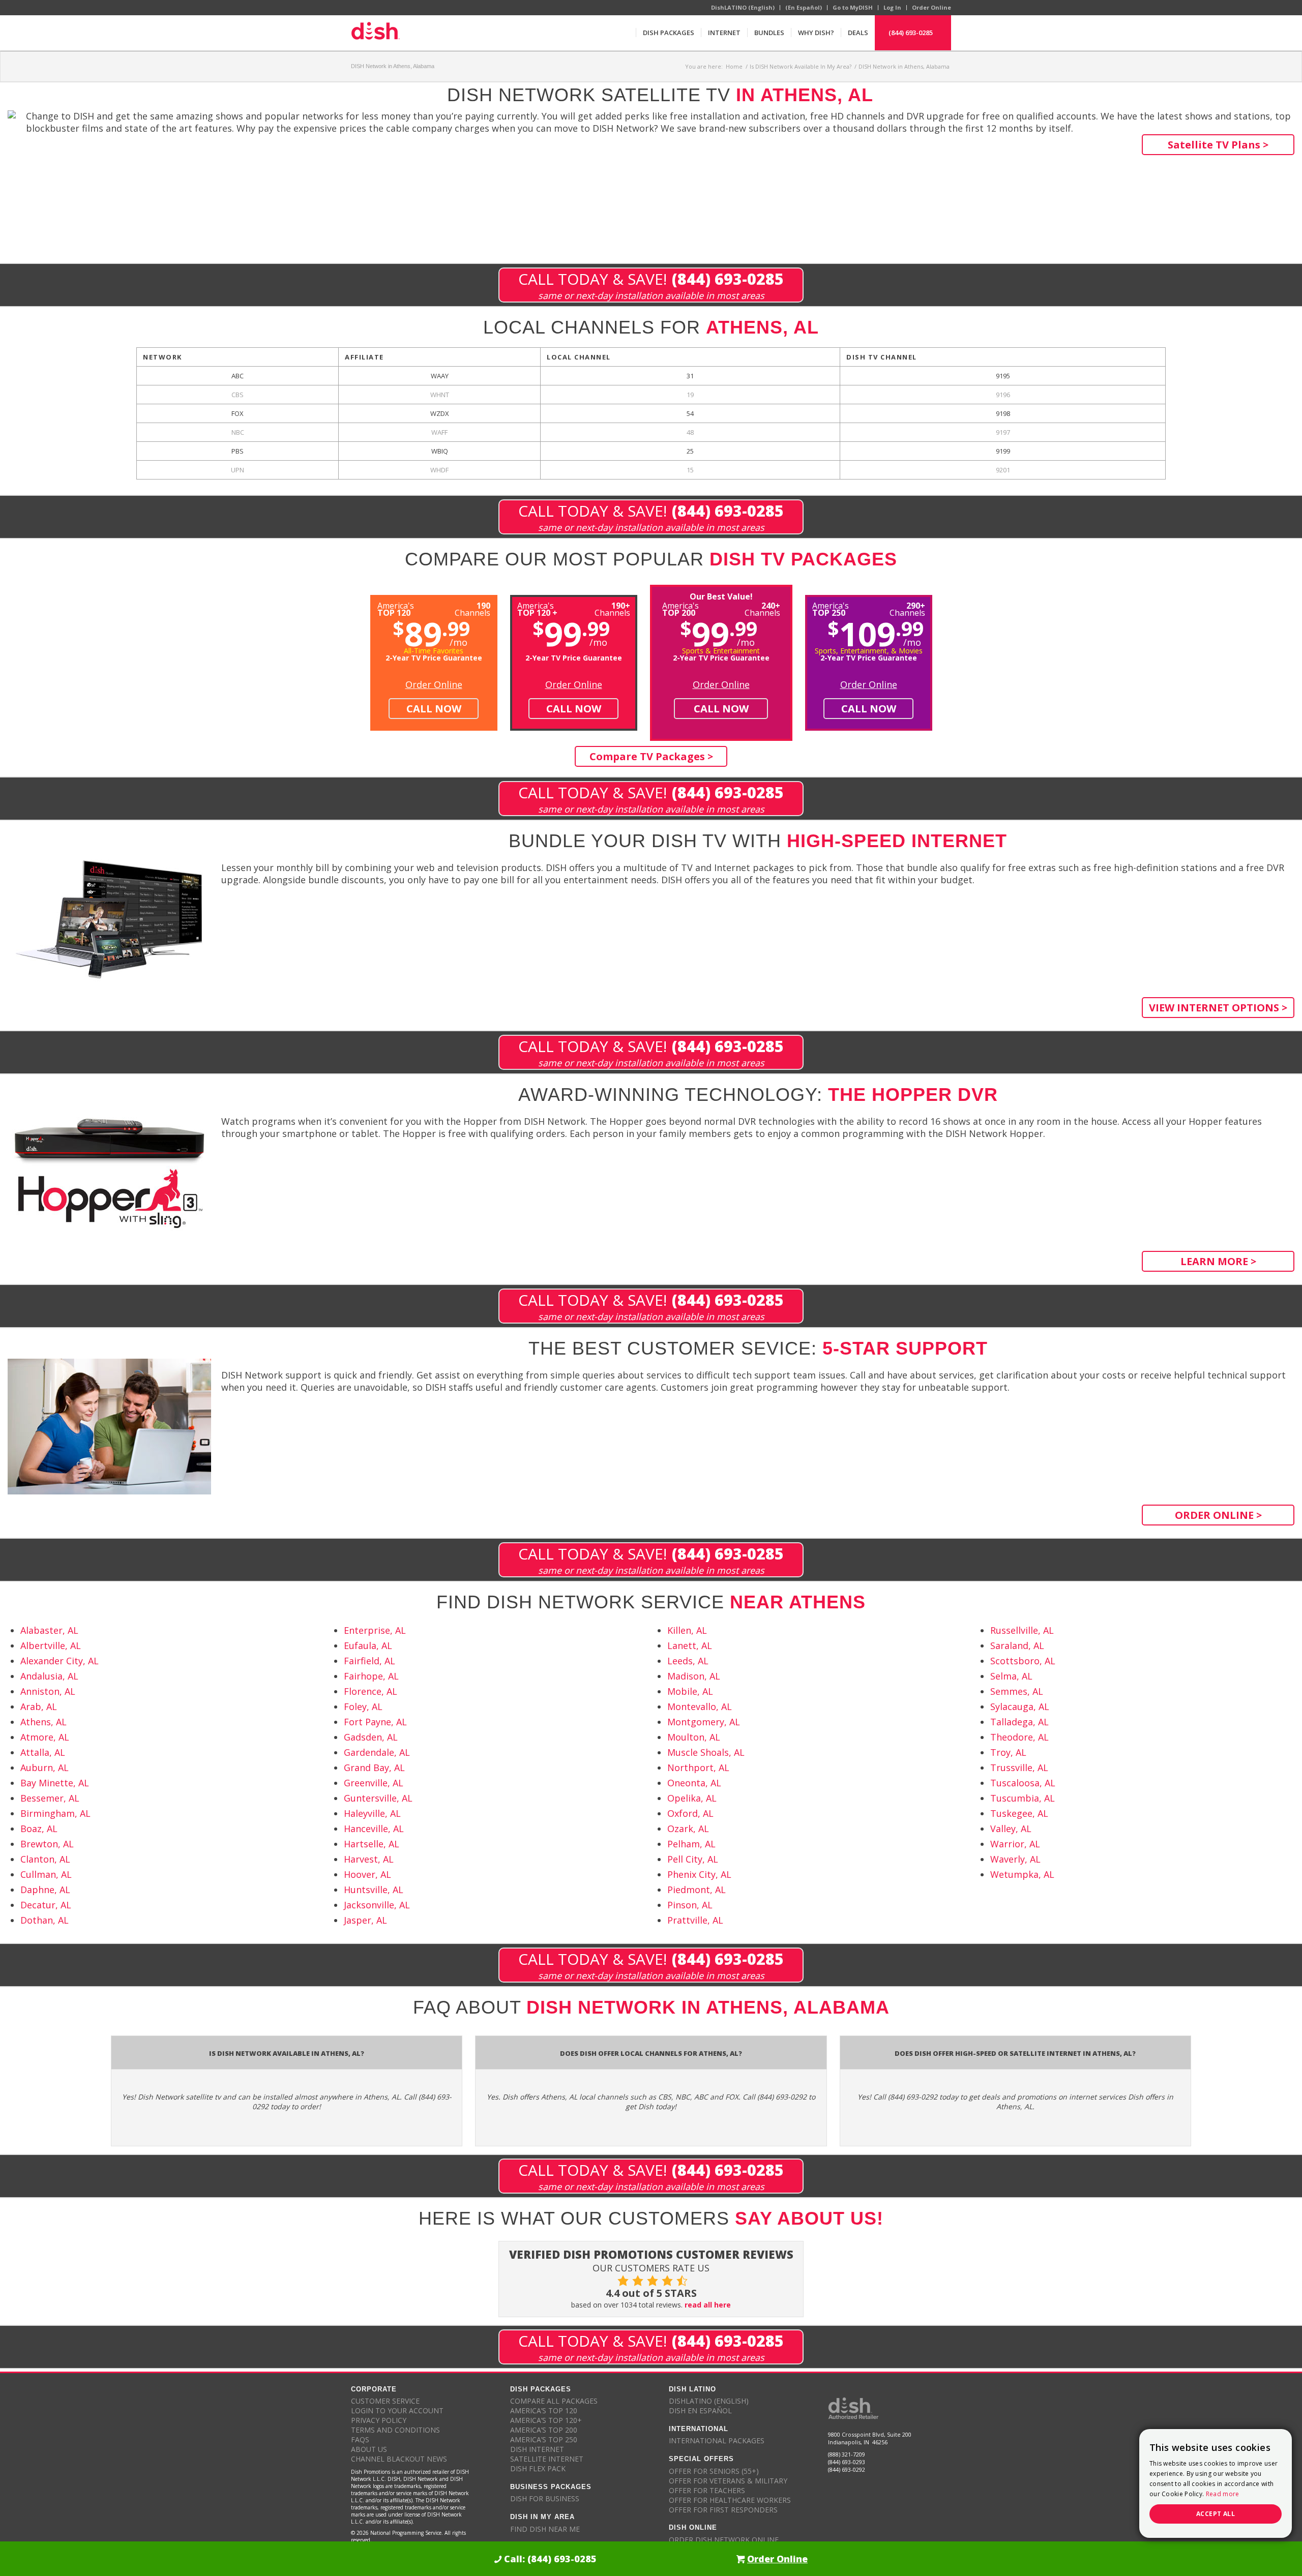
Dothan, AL (45, 1920)
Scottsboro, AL (1023, 1661)
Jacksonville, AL (377, 1905)
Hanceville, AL (374, 1829)
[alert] (1216, 2483)
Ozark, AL (688, 1829)
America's (537, 608)
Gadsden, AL (371, 1737)
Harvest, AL (369, 1859)
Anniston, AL (48, 1691)
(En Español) (804, 7)
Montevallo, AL (700, 1706)
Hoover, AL (367, 1874)
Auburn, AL (45, 1768)
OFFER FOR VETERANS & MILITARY (728, 2481)
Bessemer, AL (50, 1798)
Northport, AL (698, 1768)
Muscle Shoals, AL (706, 1752)
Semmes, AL (1017, 1691)
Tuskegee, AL (1019, 1813)
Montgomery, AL (704, 1722)
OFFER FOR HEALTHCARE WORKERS (730, 2500)
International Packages (717, 2440)
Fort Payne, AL (375, 1722)
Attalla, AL (43, 1752)
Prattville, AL (695, 1920)
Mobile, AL (690, 1691)
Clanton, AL (45, 1859)
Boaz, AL (39, 1829)
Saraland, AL (1017, 1645)
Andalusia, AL (49, 1676)
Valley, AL (1011, 1829)
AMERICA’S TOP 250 (544, 2439)
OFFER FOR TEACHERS (707, 2490)
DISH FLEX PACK (538, 2468)
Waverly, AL (1015, 1859)
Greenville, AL (374, 1783)
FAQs (360, 2439)
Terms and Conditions (395, 2430)
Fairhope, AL (371, 1676)
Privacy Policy (379, 2420)
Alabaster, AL (49, 1630)
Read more (1223, 2494)
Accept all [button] (1216, 2514)
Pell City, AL (693, 1859)
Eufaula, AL (368, 1645)
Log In (892, 7)
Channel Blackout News (399, 2459)
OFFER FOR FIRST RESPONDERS (723, 2510)
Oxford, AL (690, 1813)
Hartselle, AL (372, 1844)
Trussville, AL (1019, 1768)
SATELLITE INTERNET (547, 2459)
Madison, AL (694, 1676)
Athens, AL (43, 1722)
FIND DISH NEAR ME (545, 2529)
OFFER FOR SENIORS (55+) (714, 2471)
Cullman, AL (46, 1874)
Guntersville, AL (378, 1798)
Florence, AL (371, 1691)
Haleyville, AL (372, 1813)
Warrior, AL (1015, 1844)
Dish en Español (700, 2410)
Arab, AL (39, 1706)
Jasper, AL (365, 1920)
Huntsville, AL (374, 1890)
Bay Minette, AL (55, 1783)
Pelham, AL (691, 1844)
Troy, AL (1008, 1752)
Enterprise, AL (375, 1630)
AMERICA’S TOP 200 (544, 2430)
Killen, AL (687, 1630)
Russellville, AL (1022, 1630)
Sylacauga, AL (1020, 1706)
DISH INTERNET (537, 2449)
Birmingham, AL (55, 1813)
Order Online (931, 7)
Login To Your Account (397, 2410)
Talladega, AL (1019, 1722)
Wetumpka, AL (1022, 1874)
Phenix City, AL (699, 1874)
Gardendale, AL (377, 1752)
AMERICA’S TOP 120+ (546, 2420)
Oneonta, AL (694, 1783)
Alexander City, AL (60, 1661)
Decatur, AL (46, 1905)
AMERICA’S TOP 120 (544, 2410)
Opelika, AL (692, 1798)
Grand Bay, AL (374, 1768)
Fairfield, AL (369, 1661)
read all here (708, 2305)
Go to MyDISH (853, 7)
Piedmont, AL (697, 1890)
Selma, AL (1011, 1676)
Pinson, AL (690, 1905)
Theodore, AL (1019, 1737)
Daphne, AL (45, 1890)
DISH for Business (545, 2498)
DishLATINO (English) (743, 7)
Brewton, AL (47, 1844)
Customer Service (385, 2401)
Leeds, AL (688, 1661)
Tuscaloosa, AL (1023, 1783)
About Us (369, 2449)
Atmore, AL (45, 1737)
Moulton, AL (694, 1737)
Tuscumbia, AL (1023, 1798)
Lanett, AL (690, 1645)
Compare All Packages (554, 2401)
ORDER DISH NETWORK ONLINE (724, 2540)
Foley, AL (363, 1706)
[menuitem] (668, 33)
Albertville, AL (51, 1645)
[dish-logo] (375, 33)
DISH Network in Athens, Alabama (393, 66)
